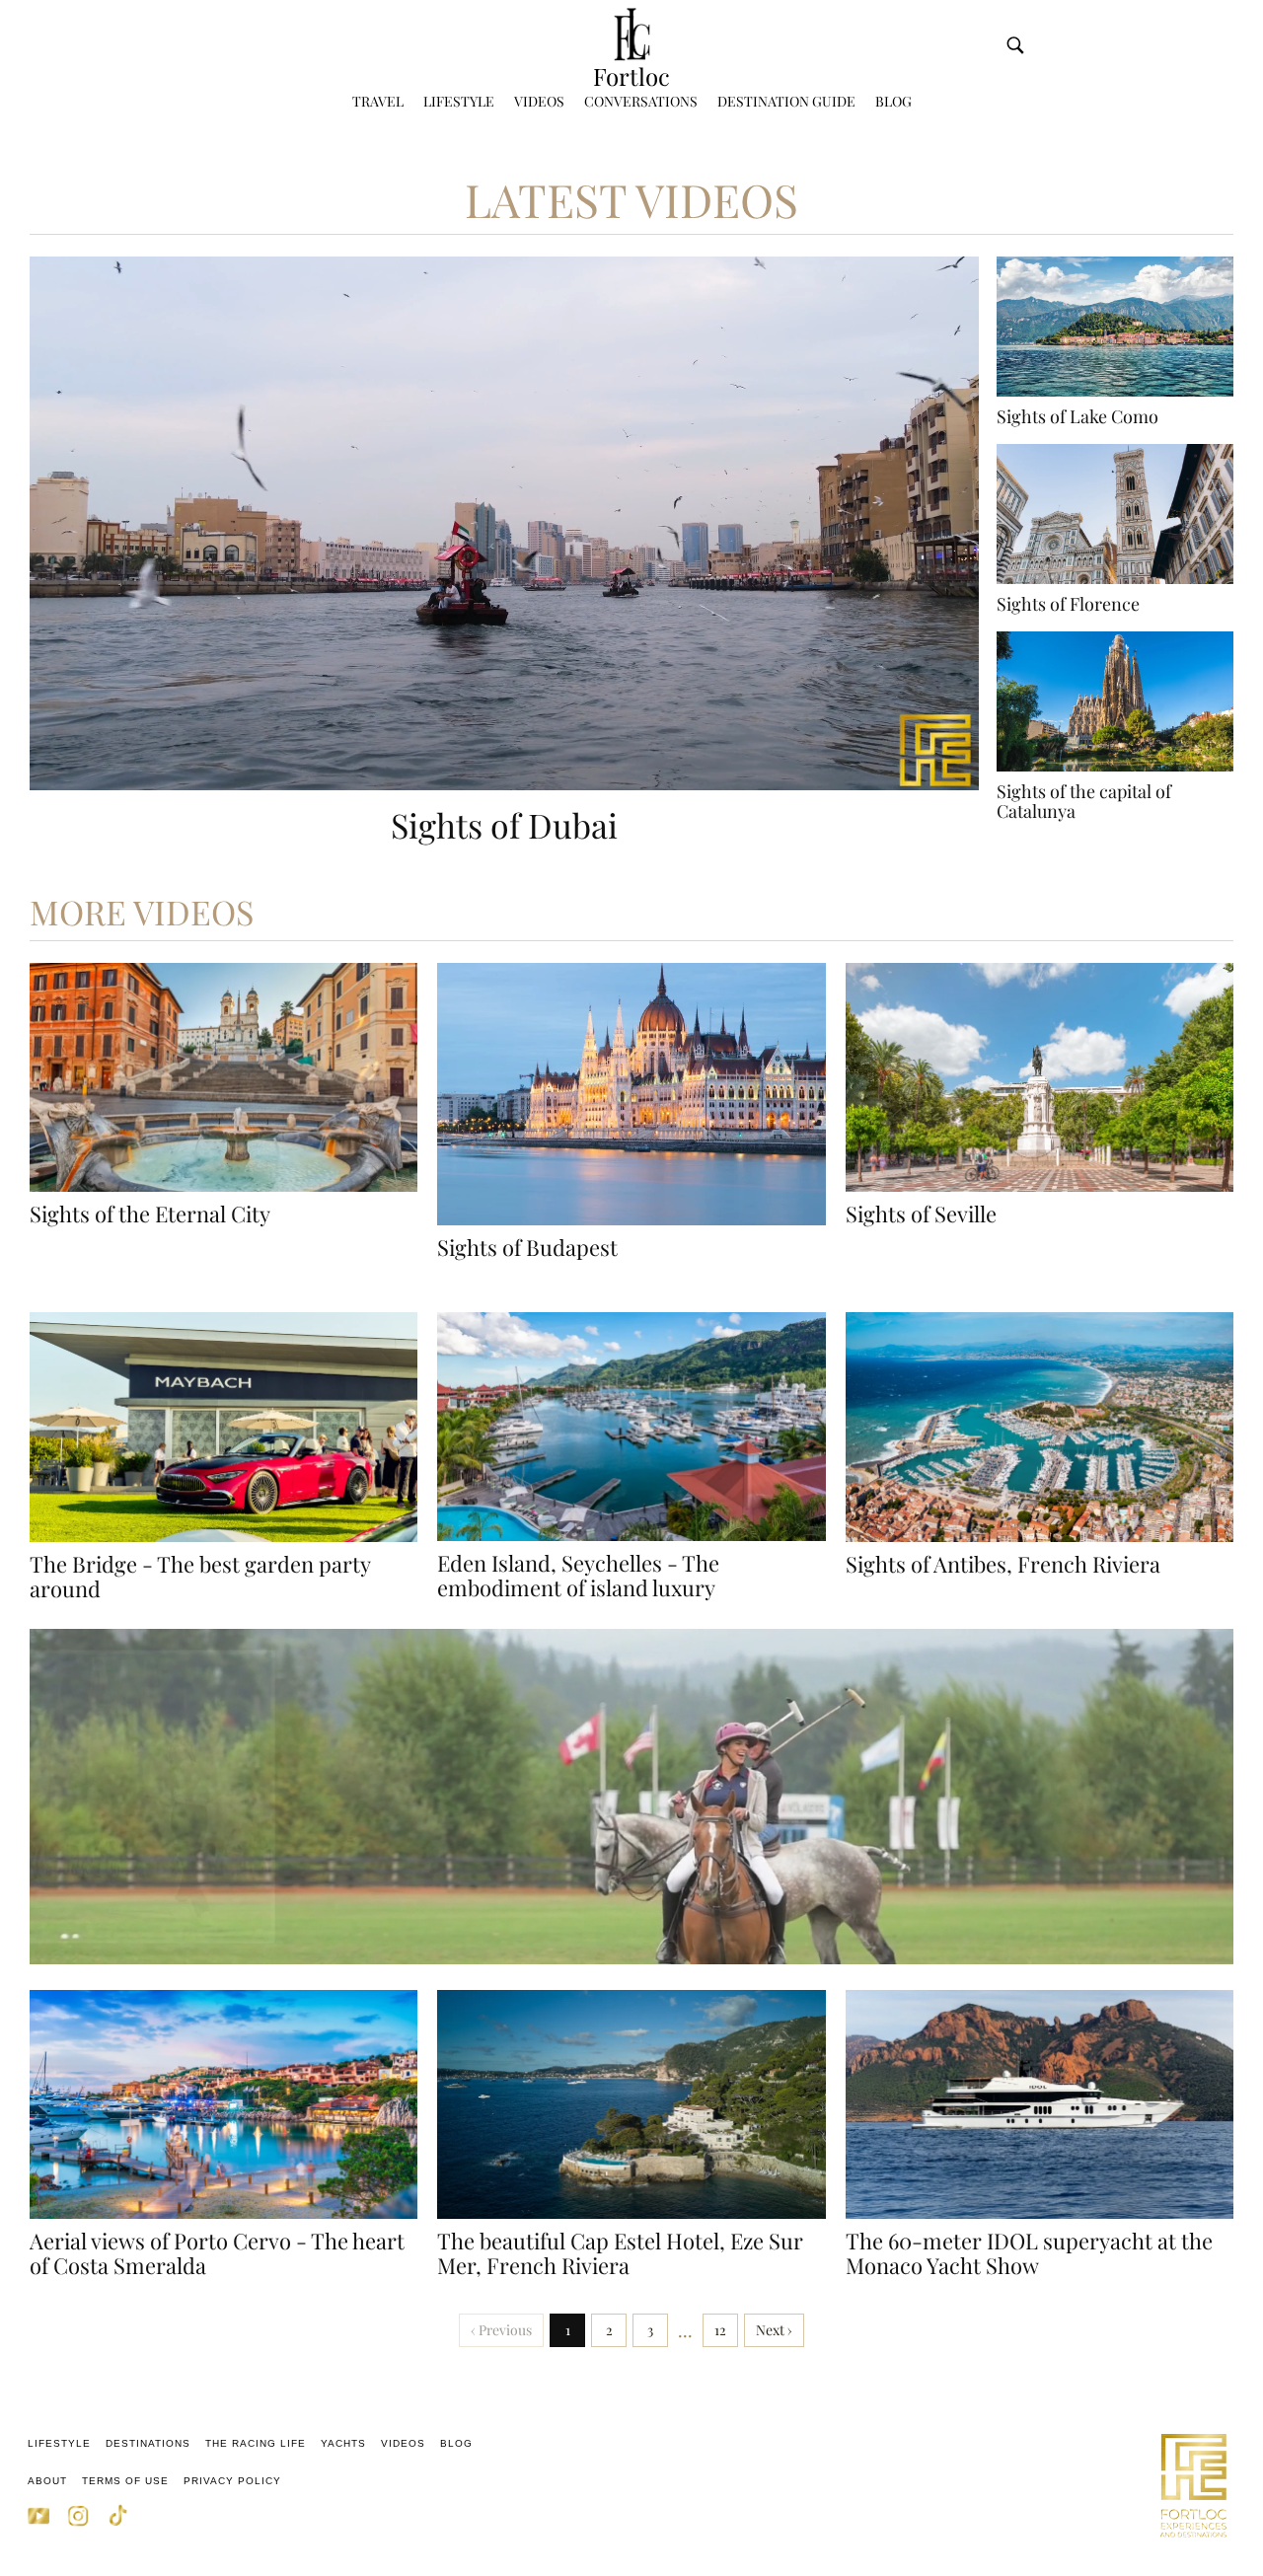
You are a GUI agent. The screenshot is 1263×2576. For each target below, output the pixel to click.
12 (720, 2330)
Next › (774, 2330)
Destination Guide (786, 101)
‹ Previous (501, 2330)
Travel (378, 101)
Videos (539, 101)
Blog (893, 101)
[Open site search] (1015, 45)
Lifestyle (459, 101)
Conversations (641, 101)
